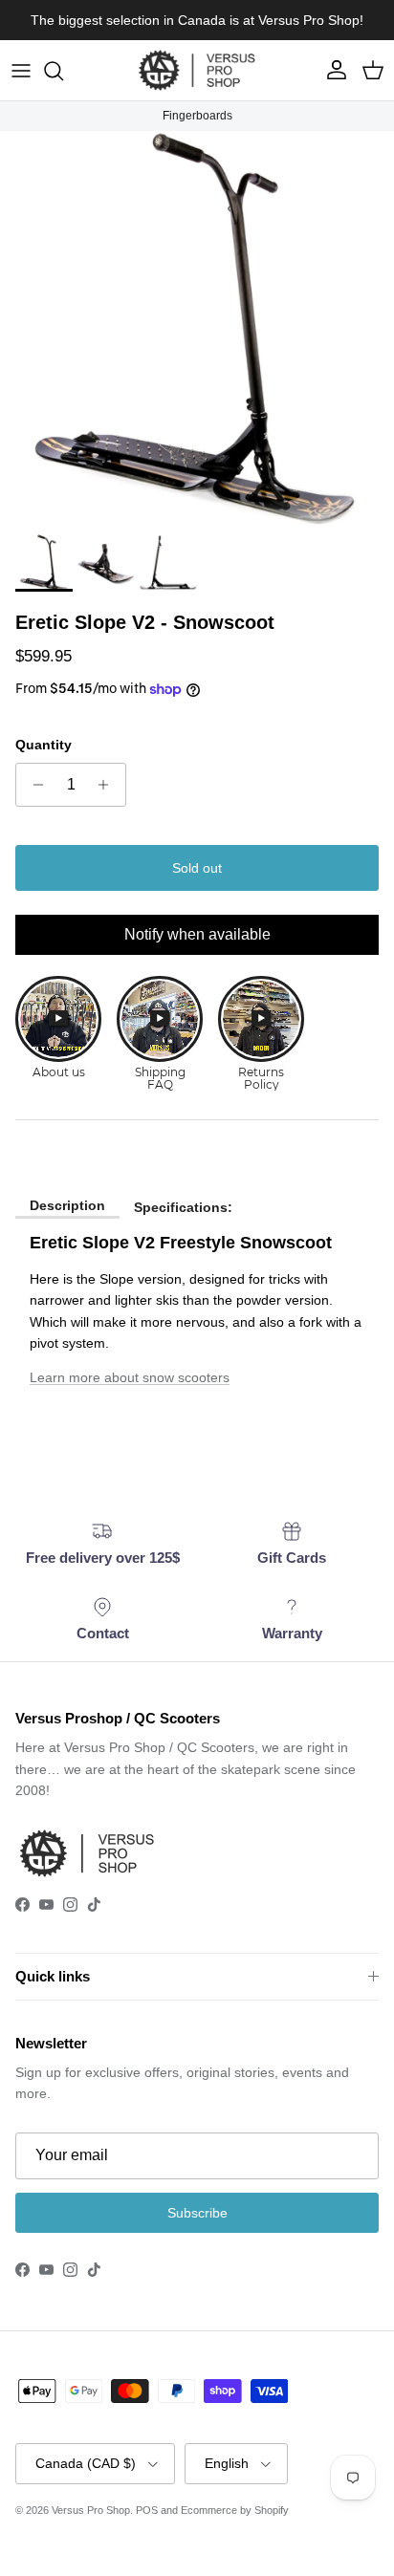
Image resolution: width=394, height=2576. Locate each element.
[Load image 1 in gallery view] (197, 328)
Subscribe (197, 2213)
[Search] (63, 71)
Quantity (44, 745)
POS (147, 2510)
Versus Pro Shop (91, 2510)
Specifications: (183, 1207)
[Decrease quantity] (33, 785)
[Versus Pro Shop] (197, 70)
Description (67, 1205)
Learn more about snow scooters (130, 1377)
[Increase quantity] (109, 785)
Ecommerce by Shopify (235, 2510)
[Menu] (21, 71)
